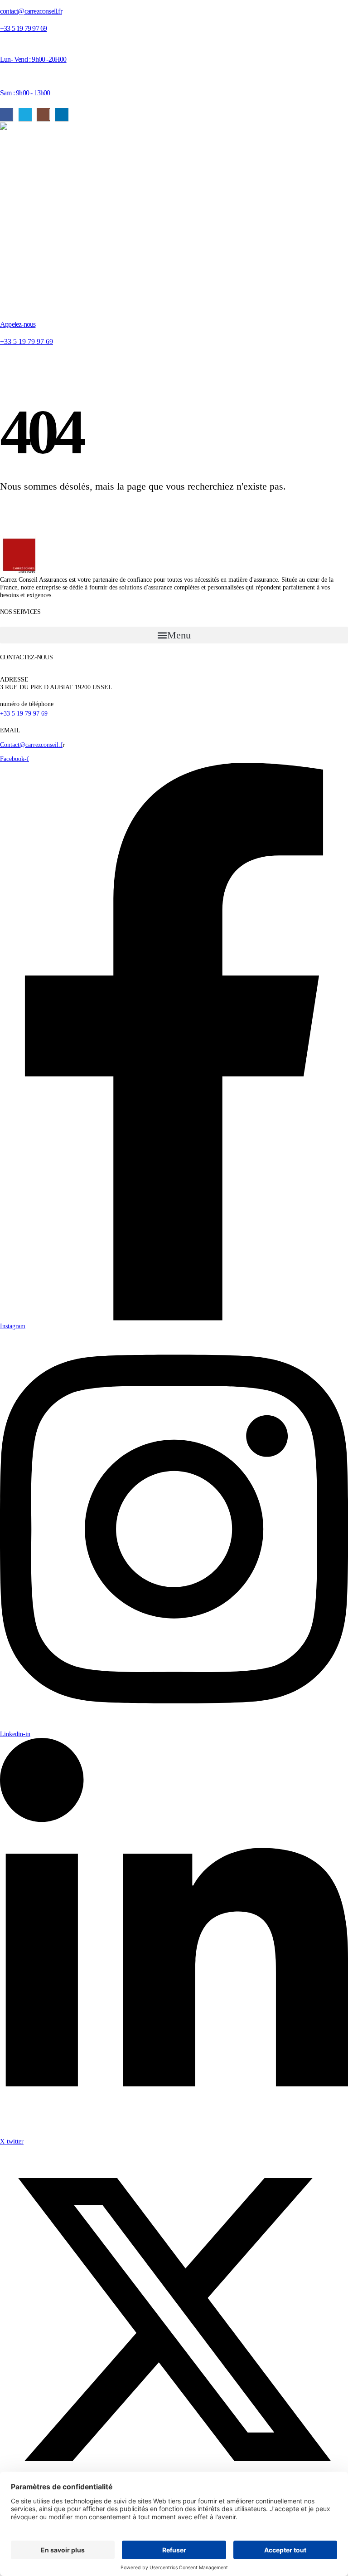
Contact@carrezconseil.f (31, 745)
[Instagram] (43, 115)
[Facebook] (7, 115)
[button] (174, 635)
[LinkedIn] (62, 115)
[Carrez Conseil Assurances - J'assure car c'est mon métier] (91, 213)
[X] (25, 115)
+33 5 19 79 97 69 (24, 713)
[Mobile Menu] (6, 362)
